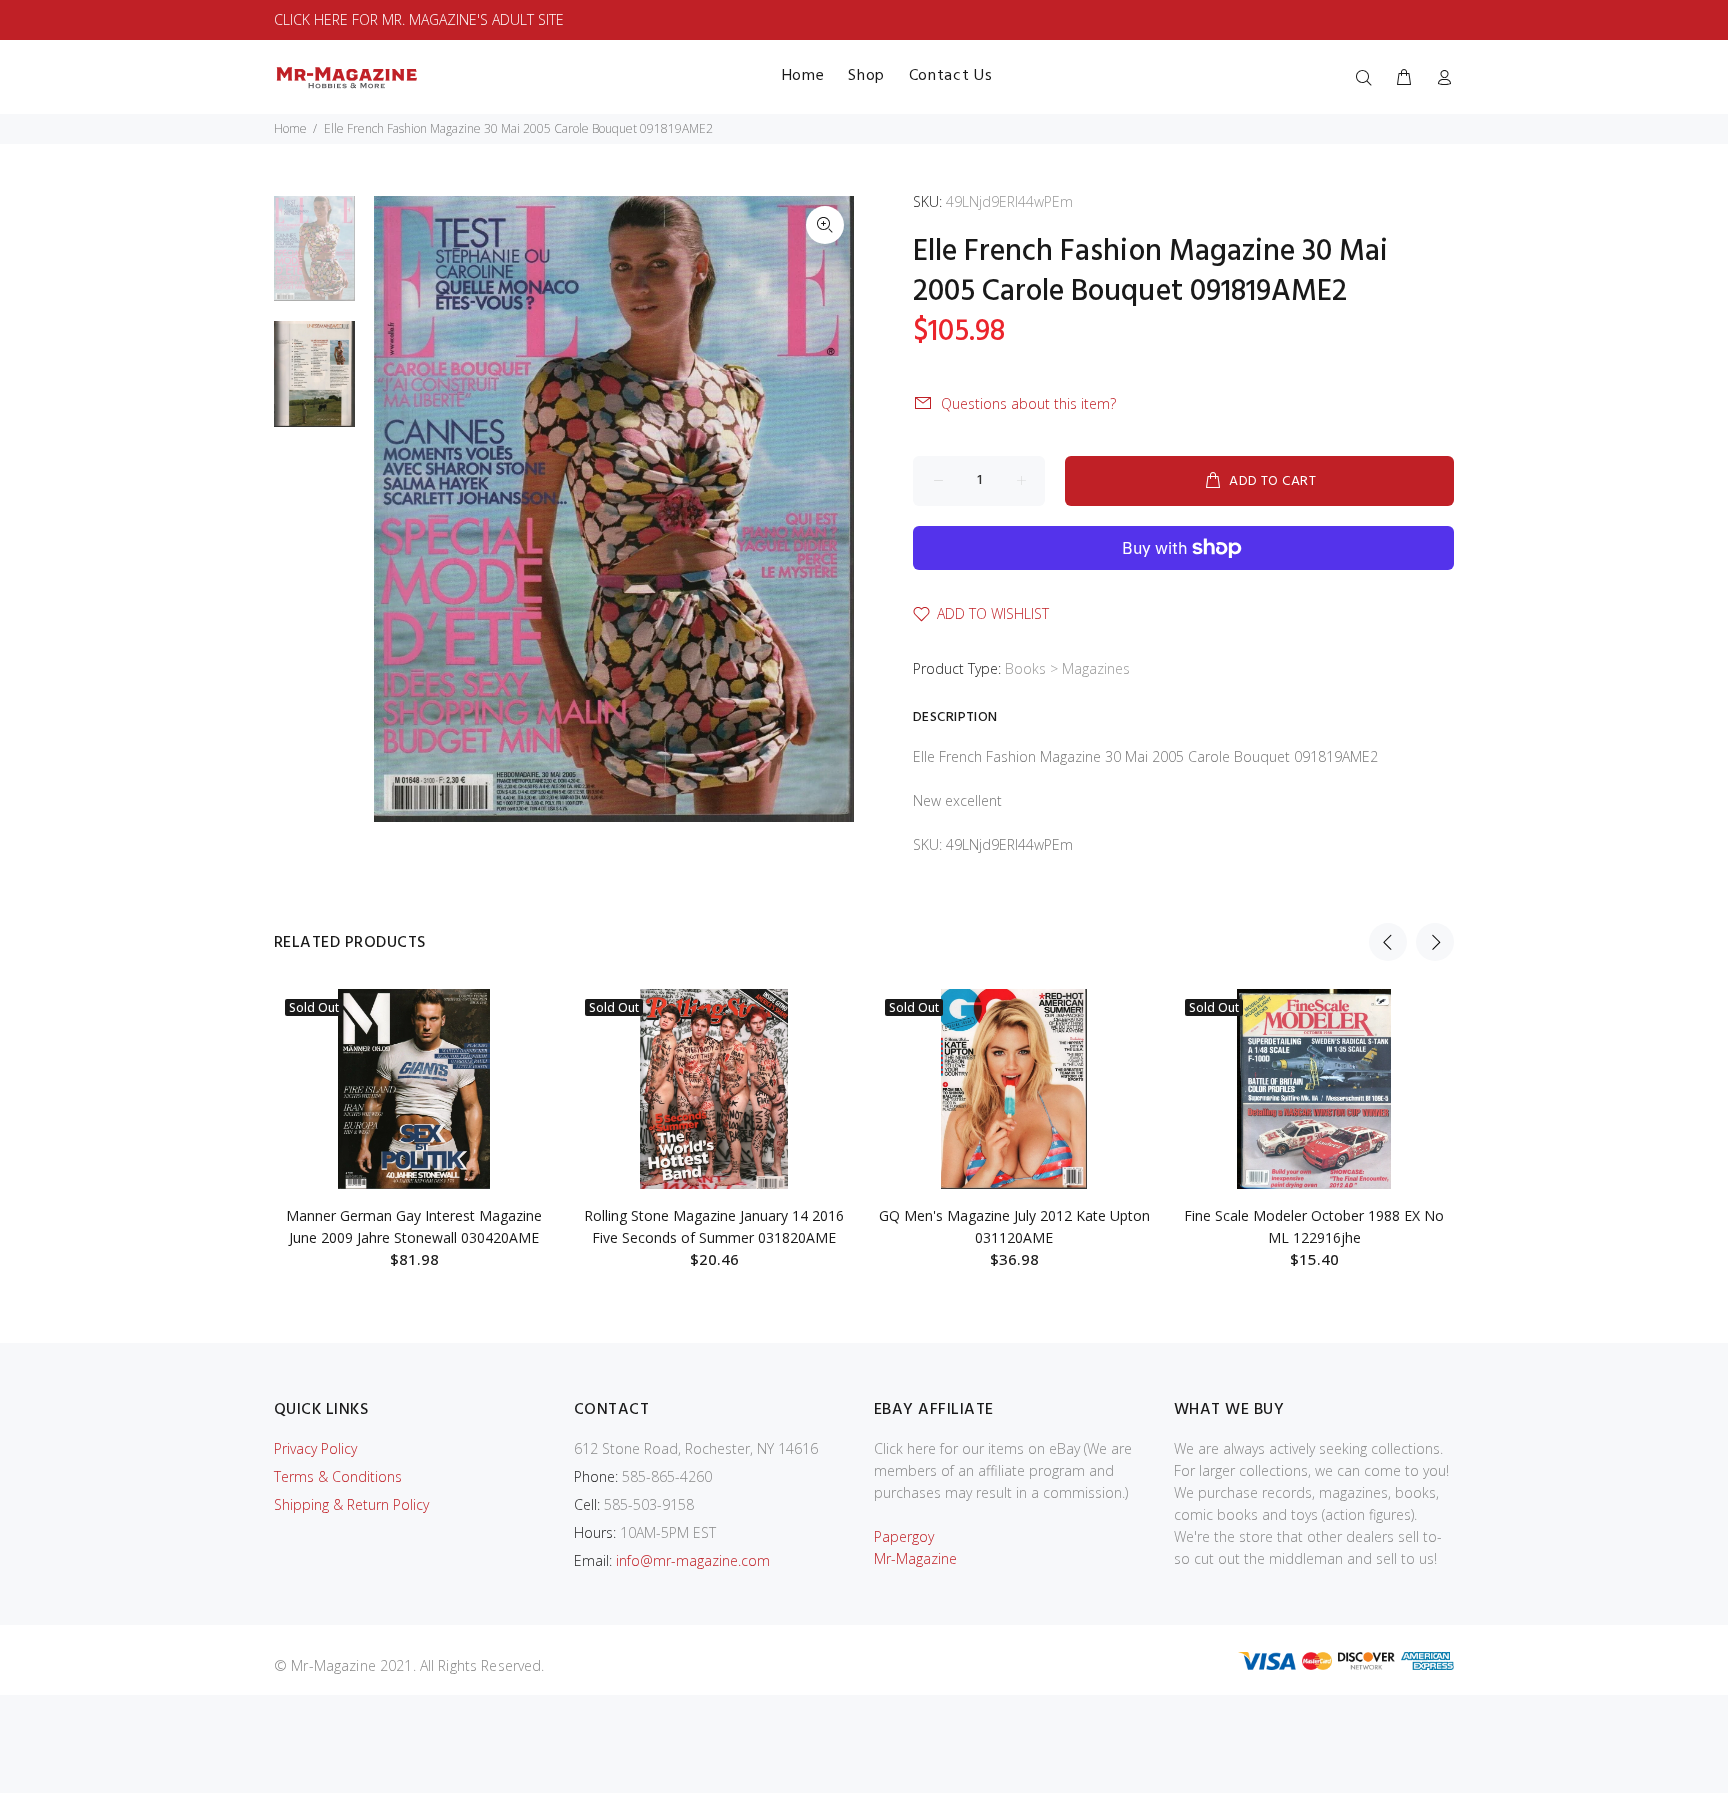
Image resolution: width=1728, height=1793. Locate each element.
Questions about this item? (1028, 403)
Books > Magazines (1067, 668)
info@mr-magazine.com (693, 1560)
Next (1435, 942)
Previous (1388, 942)
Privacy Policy (315, 1448)
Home (290, 128)
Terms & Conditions (338, 1476)
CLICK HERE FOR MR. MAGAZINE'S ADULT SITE (419, 19)
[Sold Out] (414, 1089)
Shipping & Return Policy (351, 1504)
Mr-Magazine (915, 1558)
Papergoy (904, 1536)
